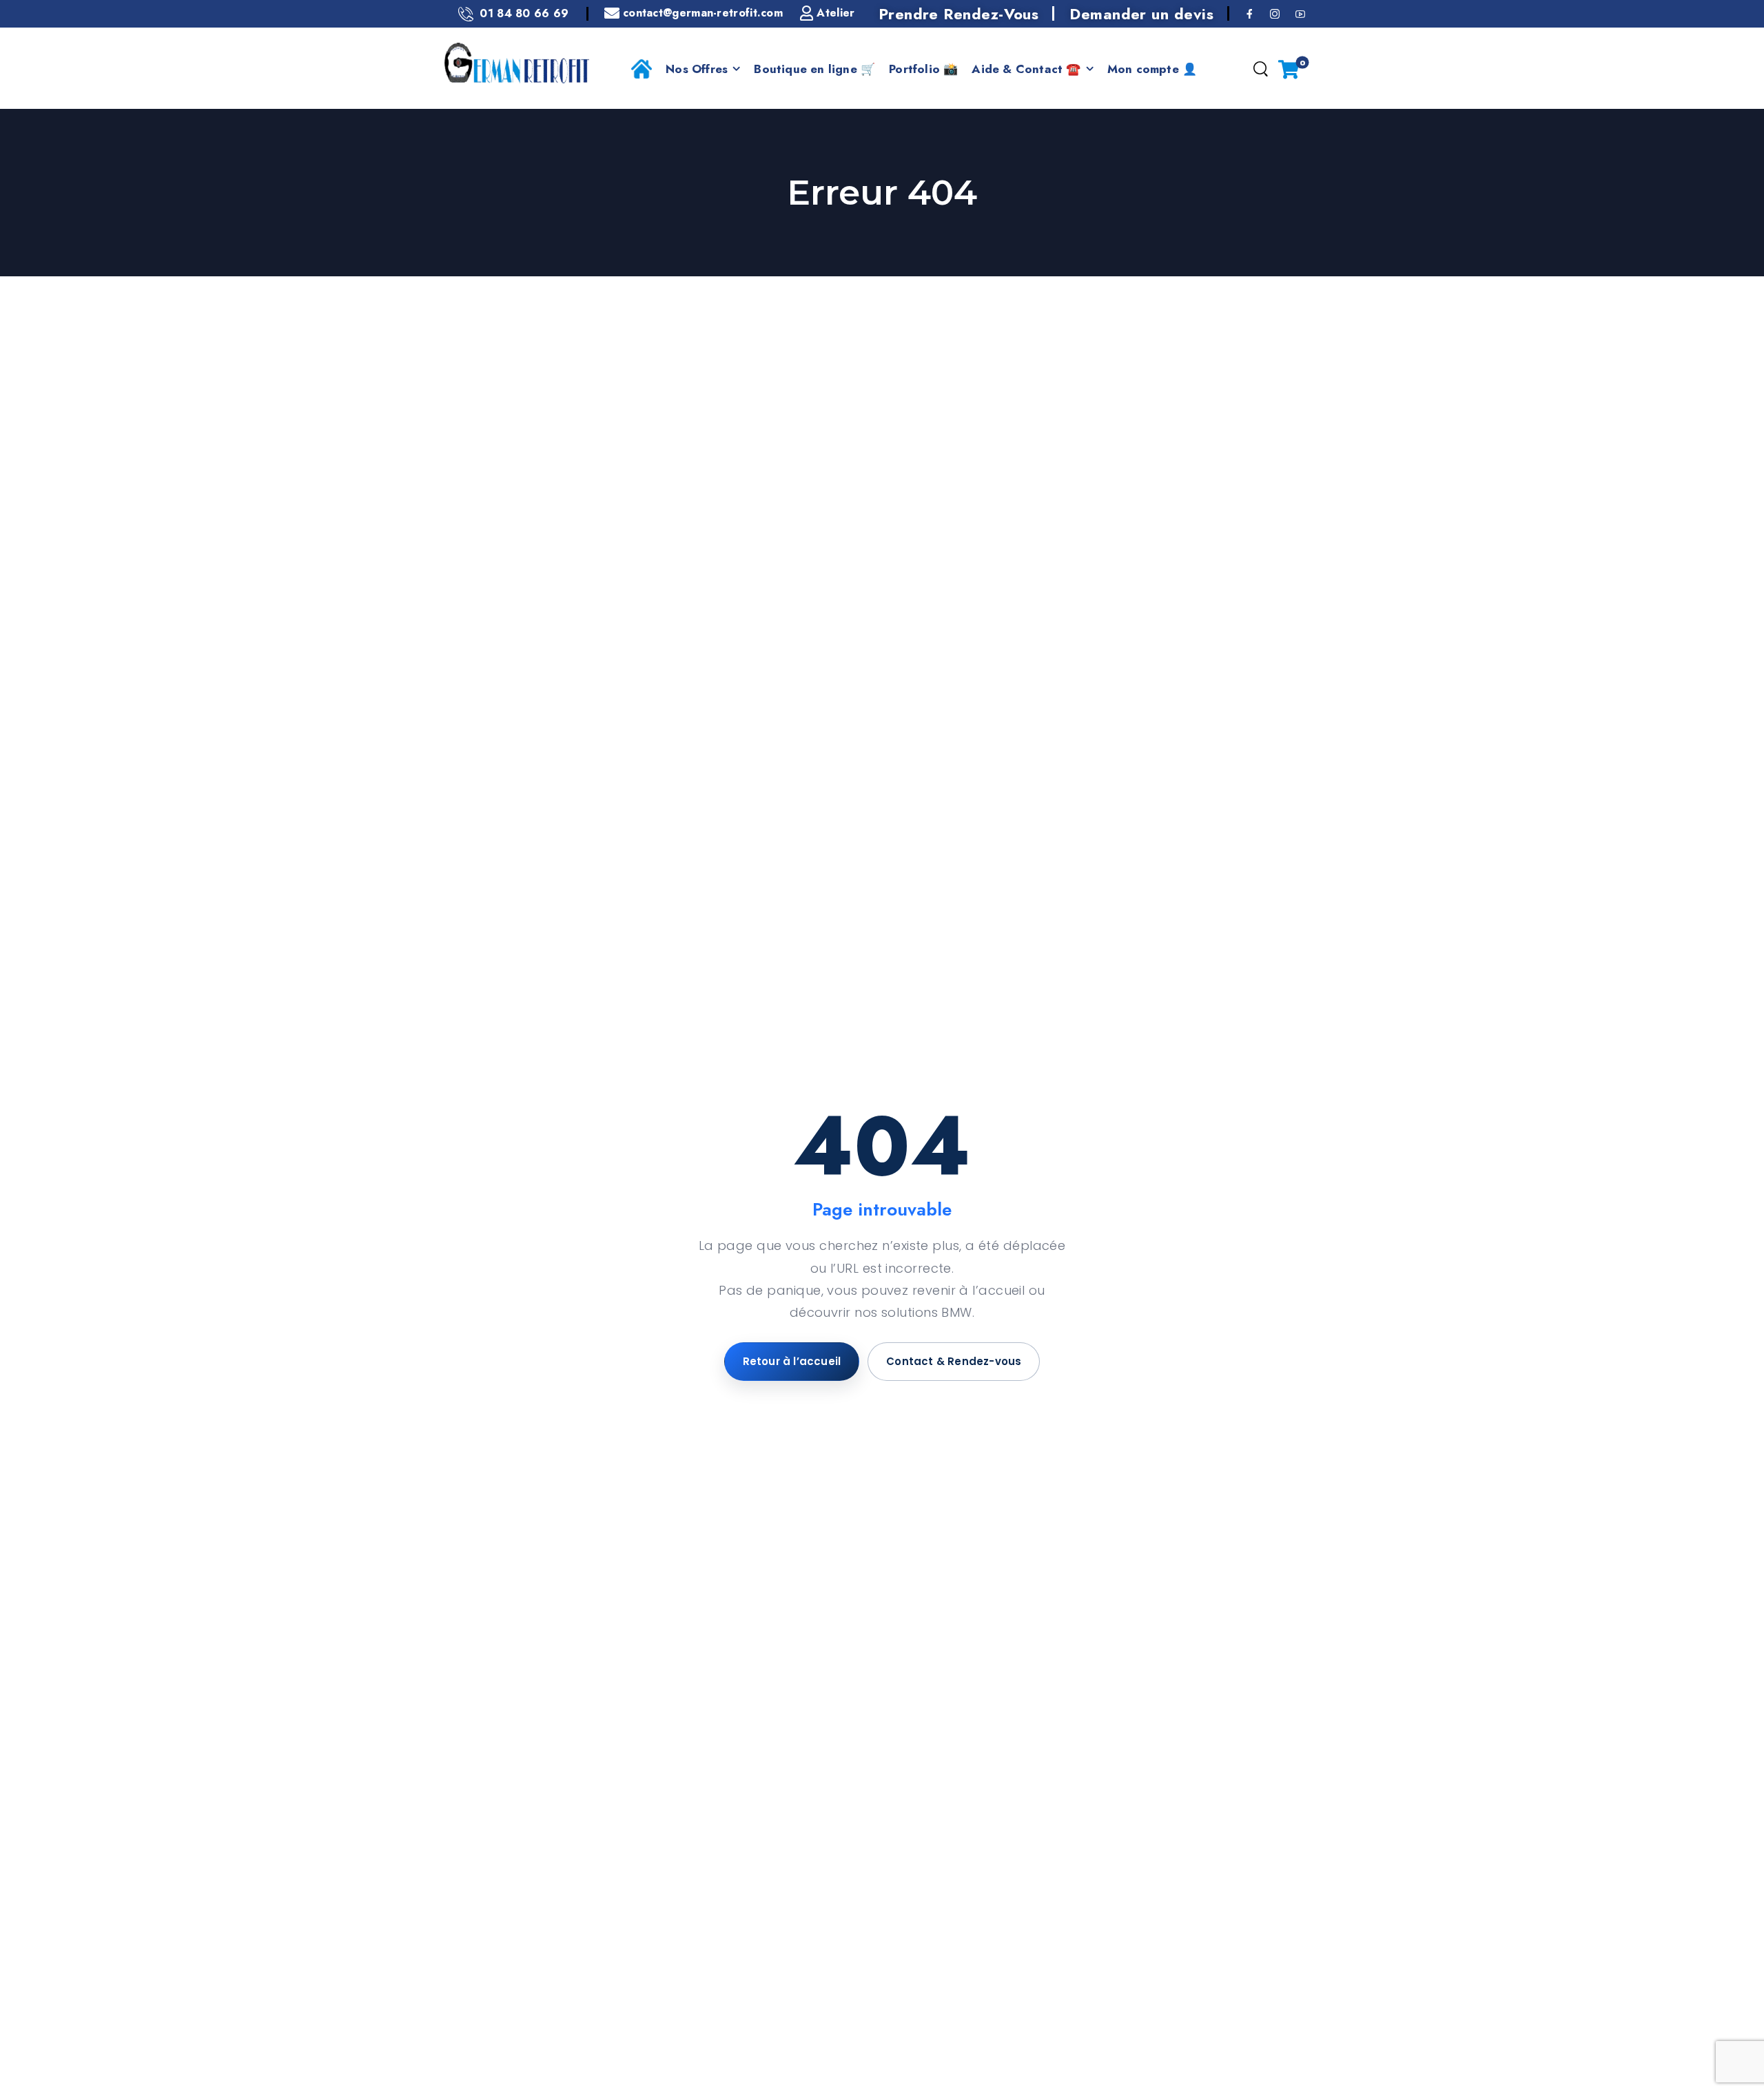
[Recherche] (1260, 70)
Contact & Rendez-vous (954, 1361)
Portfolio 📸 (923, 69)
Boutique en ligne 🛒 (814, 69)
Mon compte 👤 (1152, 69)
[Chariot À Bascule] (1289, 69)
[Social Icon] (1250, 13)
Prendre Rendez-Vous (959, 14)
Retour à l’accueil (792, 1361)
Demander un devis (1141, 14)
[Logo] (517, 63)
